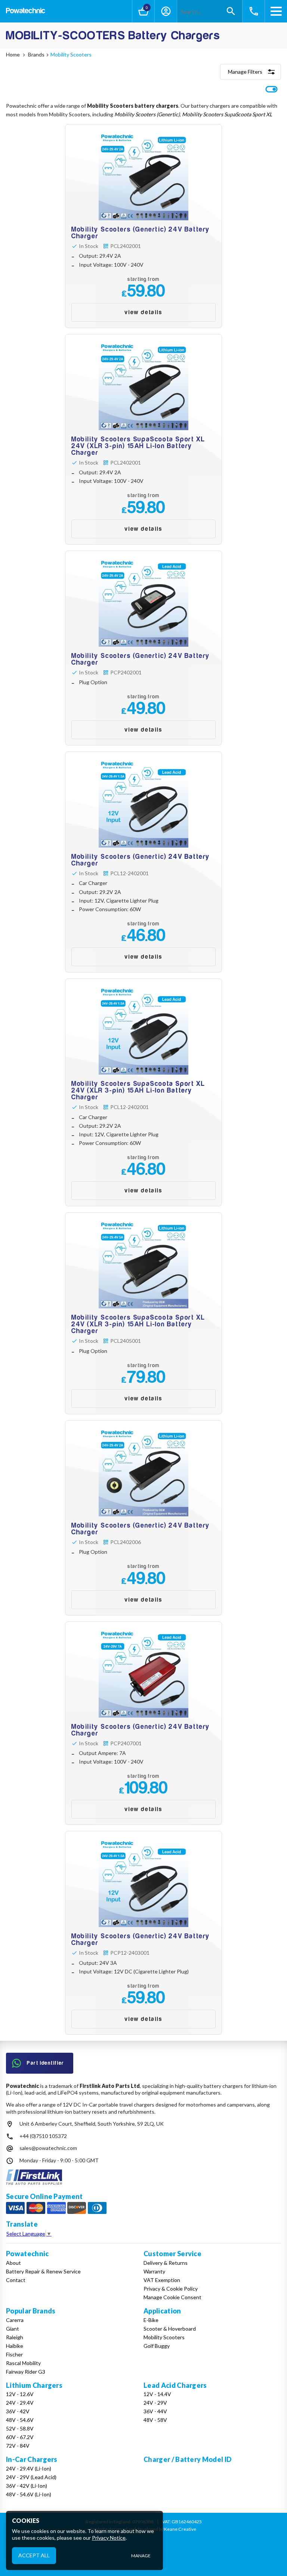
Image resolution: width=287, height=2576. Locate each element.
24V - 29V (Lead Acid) (31, 2477)
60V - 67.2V (20, 2437)
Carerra (15, 2320)
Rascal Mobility (23, 2363)
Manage (141, 2556)
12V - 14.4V (157, 2394)
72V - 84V (18, 2446)
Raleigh (15, 2337)
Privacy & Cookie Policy (171, 2289)
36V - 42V (18, 2411)
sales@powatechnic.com (48, 2148)
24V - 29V (155, 2403)
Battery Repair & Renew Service (43, 2271)
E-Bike (151, 2320)
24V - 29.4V (20, 2403)
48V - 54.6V (20, 2420)
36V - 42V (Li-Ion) (27, 2486)
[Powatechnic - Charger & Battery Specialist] (26, 11)
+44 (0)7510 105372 (43, 2136)
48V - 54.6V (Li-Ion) (29, 2494)
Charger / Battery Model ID (187, 2459)
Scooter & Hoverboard (170, 2329)
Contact (16, 2280)
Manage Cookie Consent (172, 2297)
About (13, 2263)
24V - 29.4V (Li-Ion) (29, 2468)
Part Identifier (46, 2063)
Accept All (34, 2555)
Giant (13, 2329)
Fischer (14, 2354)
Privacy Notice (109, 2538)
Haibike (15, 2346)
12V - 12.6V (20, 2394)
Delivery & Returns (166, 2263)
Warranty (154, 2271)
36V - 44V (155, 2411)
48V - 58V (155, 2420)
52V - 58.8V (20, 2428)
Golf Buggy (157, 2346)
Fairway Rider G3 (26, 2372)
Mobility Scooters (164, 2337)
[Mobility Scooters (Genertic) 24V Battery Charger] (143, 226)
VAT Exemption (162, 2280)
